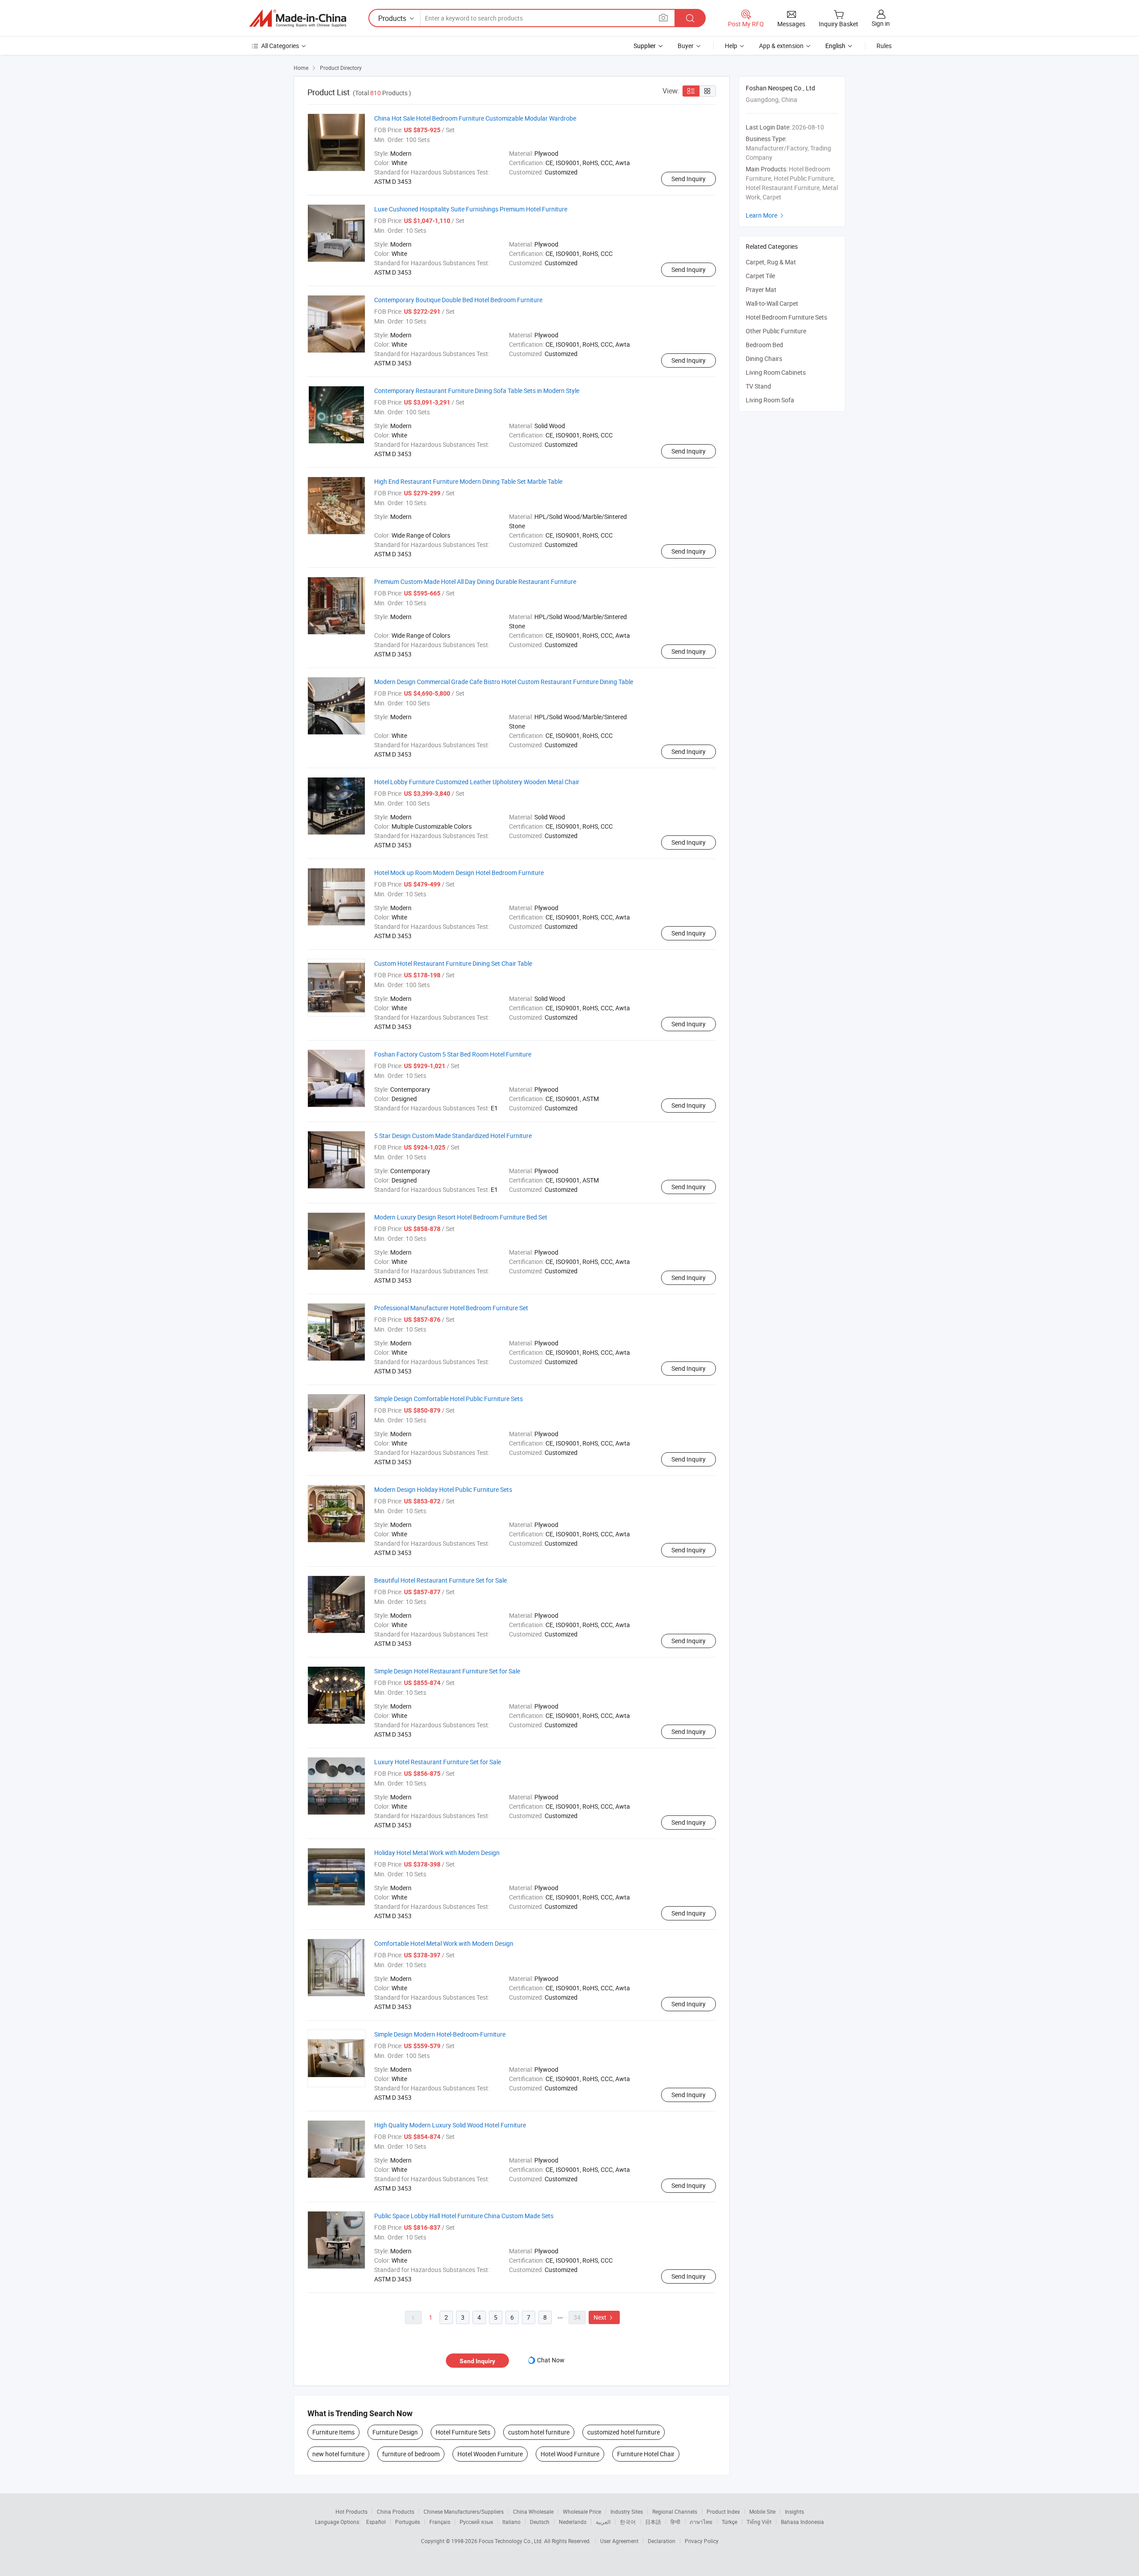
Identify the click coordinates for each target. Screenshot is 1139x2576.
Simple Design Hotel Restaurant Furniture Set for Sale (447, 1671)
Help (731, 46)
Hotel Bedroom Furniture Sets (786, 317)
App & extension (781, 46)
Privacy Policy (702, 2541)
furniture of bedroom (411, 2454)
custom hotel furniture (539, 2432)
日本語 (653, 2522)
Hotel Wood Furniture (570, 2454)
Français (440, 2522)
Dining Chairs (764, 358)
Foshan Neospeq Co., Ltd (780, 88)
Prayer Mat (761, 290)
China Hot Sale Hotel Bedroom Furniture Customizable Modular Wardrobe (475, 118)
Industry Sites (627, 2511)
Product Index (723, 2511)
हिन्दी (675, 2522)
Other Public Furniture (776, 331)
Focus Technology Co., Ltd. (511, 2541)
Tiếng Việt (759, 2522)
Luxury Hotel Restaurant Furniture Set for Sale (438, 1762)
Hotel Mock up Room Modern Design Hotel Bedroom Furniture (459, 873)
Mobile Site (762, 2511)
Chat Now (551, 2360)
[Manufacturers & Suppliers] (298, 18)
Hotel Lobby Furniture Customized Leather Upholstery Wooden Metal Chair (477, 782)
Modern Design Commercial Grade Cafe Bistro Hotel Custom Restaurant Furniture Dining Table (504, 682)
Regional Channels (675, 2511)
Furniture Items (333, 2432)
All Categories (280, 46)
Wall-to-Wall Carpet (772, 303)
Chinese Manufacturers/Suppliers (464, 2511)
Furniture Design (395, 2432)
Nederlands (573, 2522)
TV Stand (758, 386)
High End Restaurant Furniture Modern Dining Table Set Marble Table (468, 481)
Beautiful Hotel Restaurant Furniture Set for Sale (440, 1580)
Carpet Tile (760, 276)
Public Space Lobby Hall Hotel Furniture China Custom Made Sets (464, 2216)
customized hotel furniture (624, 2432)
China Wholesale (533, 2511)
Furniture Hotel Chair (646, 2454)
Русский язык (476, 2522)
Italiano (511, 2522)
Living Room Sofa (770, 400)
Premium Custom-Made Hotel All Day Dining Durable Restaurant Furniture (475, 581)
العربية (603, 2522)
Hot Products (351, 2511)
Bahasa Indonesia (802, 2522)
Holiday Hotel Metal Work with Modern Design (437, 1853)
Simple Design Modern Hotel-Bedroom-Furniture (440, 2034)
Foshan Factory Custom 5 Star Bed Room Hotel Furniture (453, 1054)
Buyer (686, 46)
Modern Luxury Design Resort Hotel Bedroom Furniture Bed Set (461, 1217)
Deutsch (540, 2522)
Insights (794, 2511)
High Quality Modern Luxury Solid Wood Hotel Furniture (450, 2125)
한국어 (628, 2522)
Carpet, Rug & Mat (771, 262)
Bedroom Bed (764, 345)
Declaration (662, 2541)
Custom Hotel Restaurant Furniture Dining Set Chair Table (453, 963)
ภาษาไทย (701, 2522)
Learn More (766, 215)
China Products (396, 2511)
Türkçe (729, 2522)
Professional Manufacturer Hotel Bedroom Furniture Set (451, 1308)
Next (604, 2317)
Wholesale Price (582, 2511)
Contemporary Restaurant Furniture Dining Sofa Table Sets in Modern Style (477, 391)
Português (408, 2522)
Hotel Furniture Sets (463, 2432)
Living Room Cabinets (776, 372)
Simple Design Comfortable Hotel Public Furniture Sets (448, 1399)
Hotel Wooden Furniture (490, 2454)
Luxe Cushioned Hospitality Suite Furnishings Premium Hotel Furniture (471, 209)
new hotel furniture (338, 2454)
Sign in (881, 23)
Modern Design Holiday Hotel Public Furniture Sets (443, 1489)
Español (376, 2522)
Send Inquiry (689, 179)
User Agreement (619, 2541)
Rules (884, 46)
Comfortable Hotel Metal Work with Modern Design (444, 1943)
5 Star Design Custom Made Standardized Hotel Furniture (453, 1136)
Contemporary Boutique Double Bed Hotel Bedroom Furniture (458, 300)
